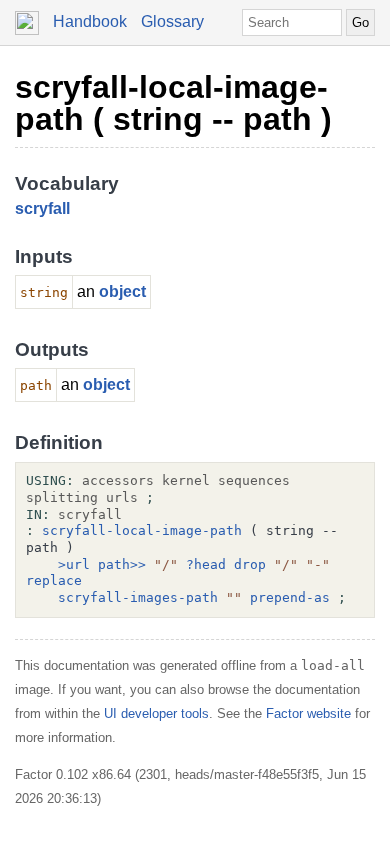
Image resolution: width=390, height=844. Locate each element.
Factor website (308, 713)
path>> (122, 564)
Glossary (172, 21)
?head (206, 564)
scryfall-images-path (138, 597)
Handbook (90, 21)
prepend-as (290, 597)
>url (74, 564)
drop (250, 564)
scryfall (42, 208)
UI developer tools (156, 713)
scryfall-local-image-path (142, 530)
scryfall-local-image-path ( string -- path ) (173, 103)
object (122, 291)
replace (54, 580)
